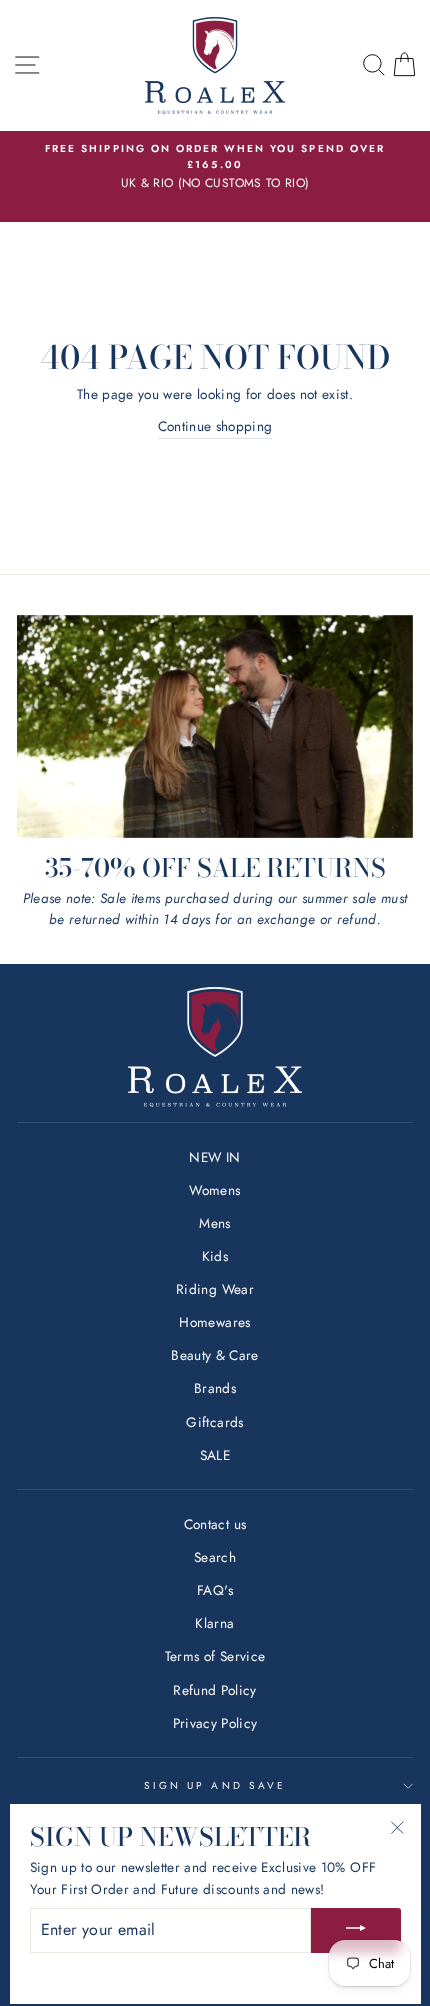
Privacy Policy (215, 1723)
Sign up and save (215, 1785)
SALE (215, 1455)
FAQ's (215, 1590)
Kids (215, 1256)
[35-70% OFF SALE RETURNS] (215, 726)
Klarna (214, 1623)
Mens (214, 1223)
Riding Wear (215, 1289)
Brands (215, 1388)
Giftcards (214, 1422)
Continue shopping (215, 426)
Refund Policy (214, 1690)
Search (215, 1557)
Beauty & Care (214, 1355)
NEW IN (214, 1157)
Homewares (214, 1322)
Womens (214, 1190)
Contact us (215, 1524)
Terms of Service (215, 1656)
